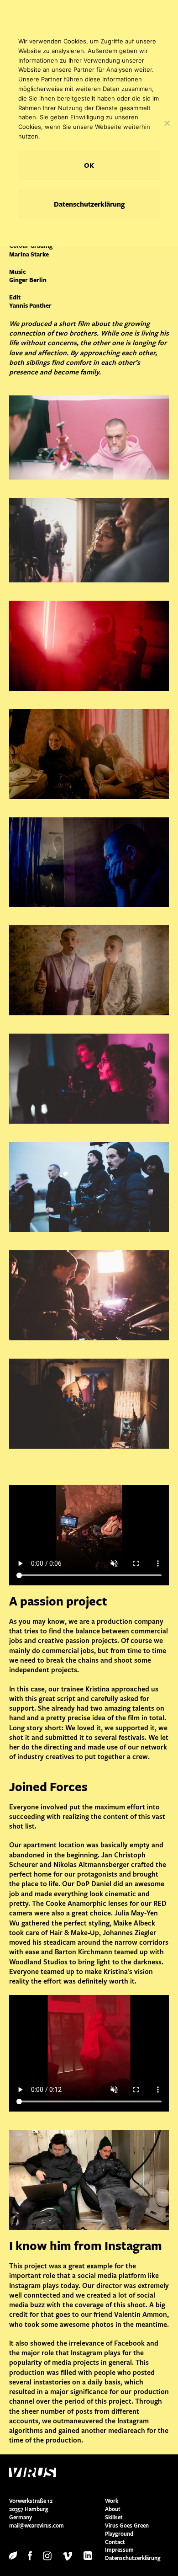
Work (112, 2501)
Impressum (119, 2550)
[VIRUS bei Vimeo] (68, 2555)
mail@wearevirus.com (37, 2525)
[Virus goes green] (13, 2555)
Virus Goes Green (127, 2525)
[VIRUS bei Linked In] (88, 2555)
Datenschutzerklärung (133, 2558)
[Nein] (167, 123)
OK (89, 165)
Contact (115, 2542)
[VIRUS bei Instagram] (47, 2555)
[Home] (57, 2472)
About (113, 2509)
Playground (119, 2534)
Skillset (114, 2517)
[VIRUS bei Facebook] (30, 2555)
